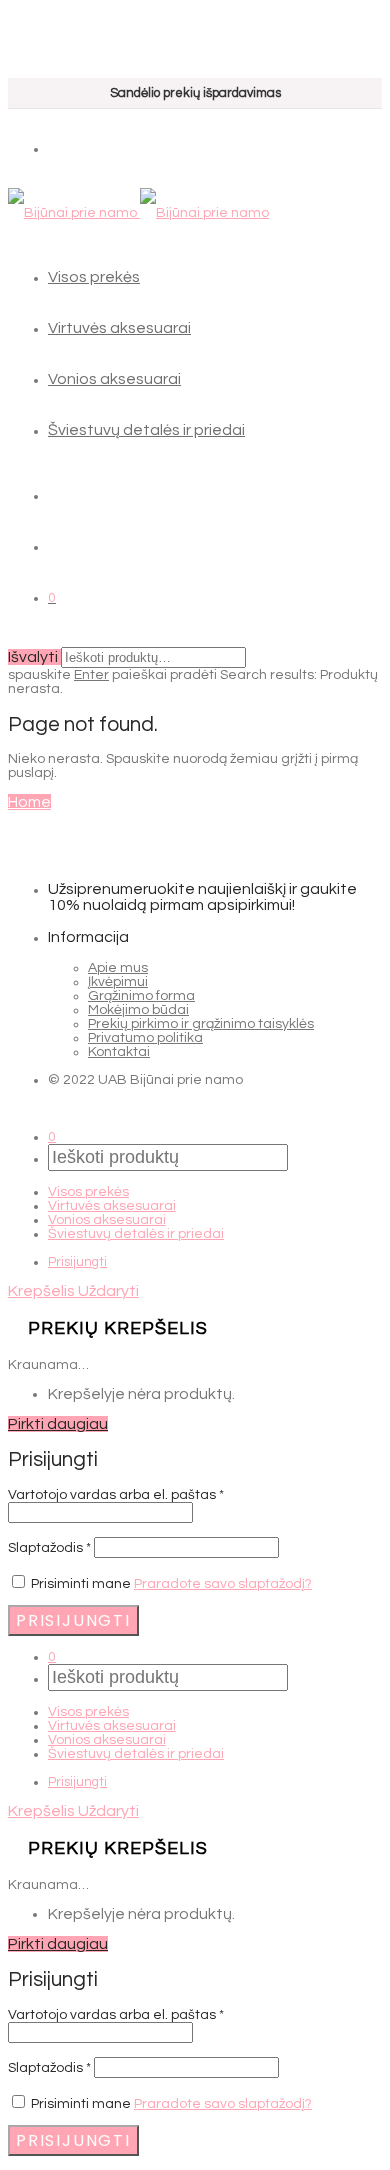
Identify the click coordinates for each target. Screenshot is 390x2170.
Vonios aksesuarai (114, 379)
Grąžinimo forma (141, 996)
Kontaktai (119, 1052)
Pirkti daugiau (58, 1424)
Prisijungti (77, 1262)
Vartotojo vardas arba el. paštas (116, 1495)
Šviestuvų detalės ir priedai (146, 430)
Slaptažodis (49, 1548)
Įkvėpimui (118, 982)
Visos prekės (94, 277)
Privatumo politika (145, 1038)
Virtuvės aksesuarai (119, 328)
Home (29, 802)
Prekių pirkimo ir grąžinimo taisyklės (201, 1024)
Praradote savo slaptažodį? (223, 1584)
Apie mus (118, 968)
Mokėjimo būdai (138, 1010)
